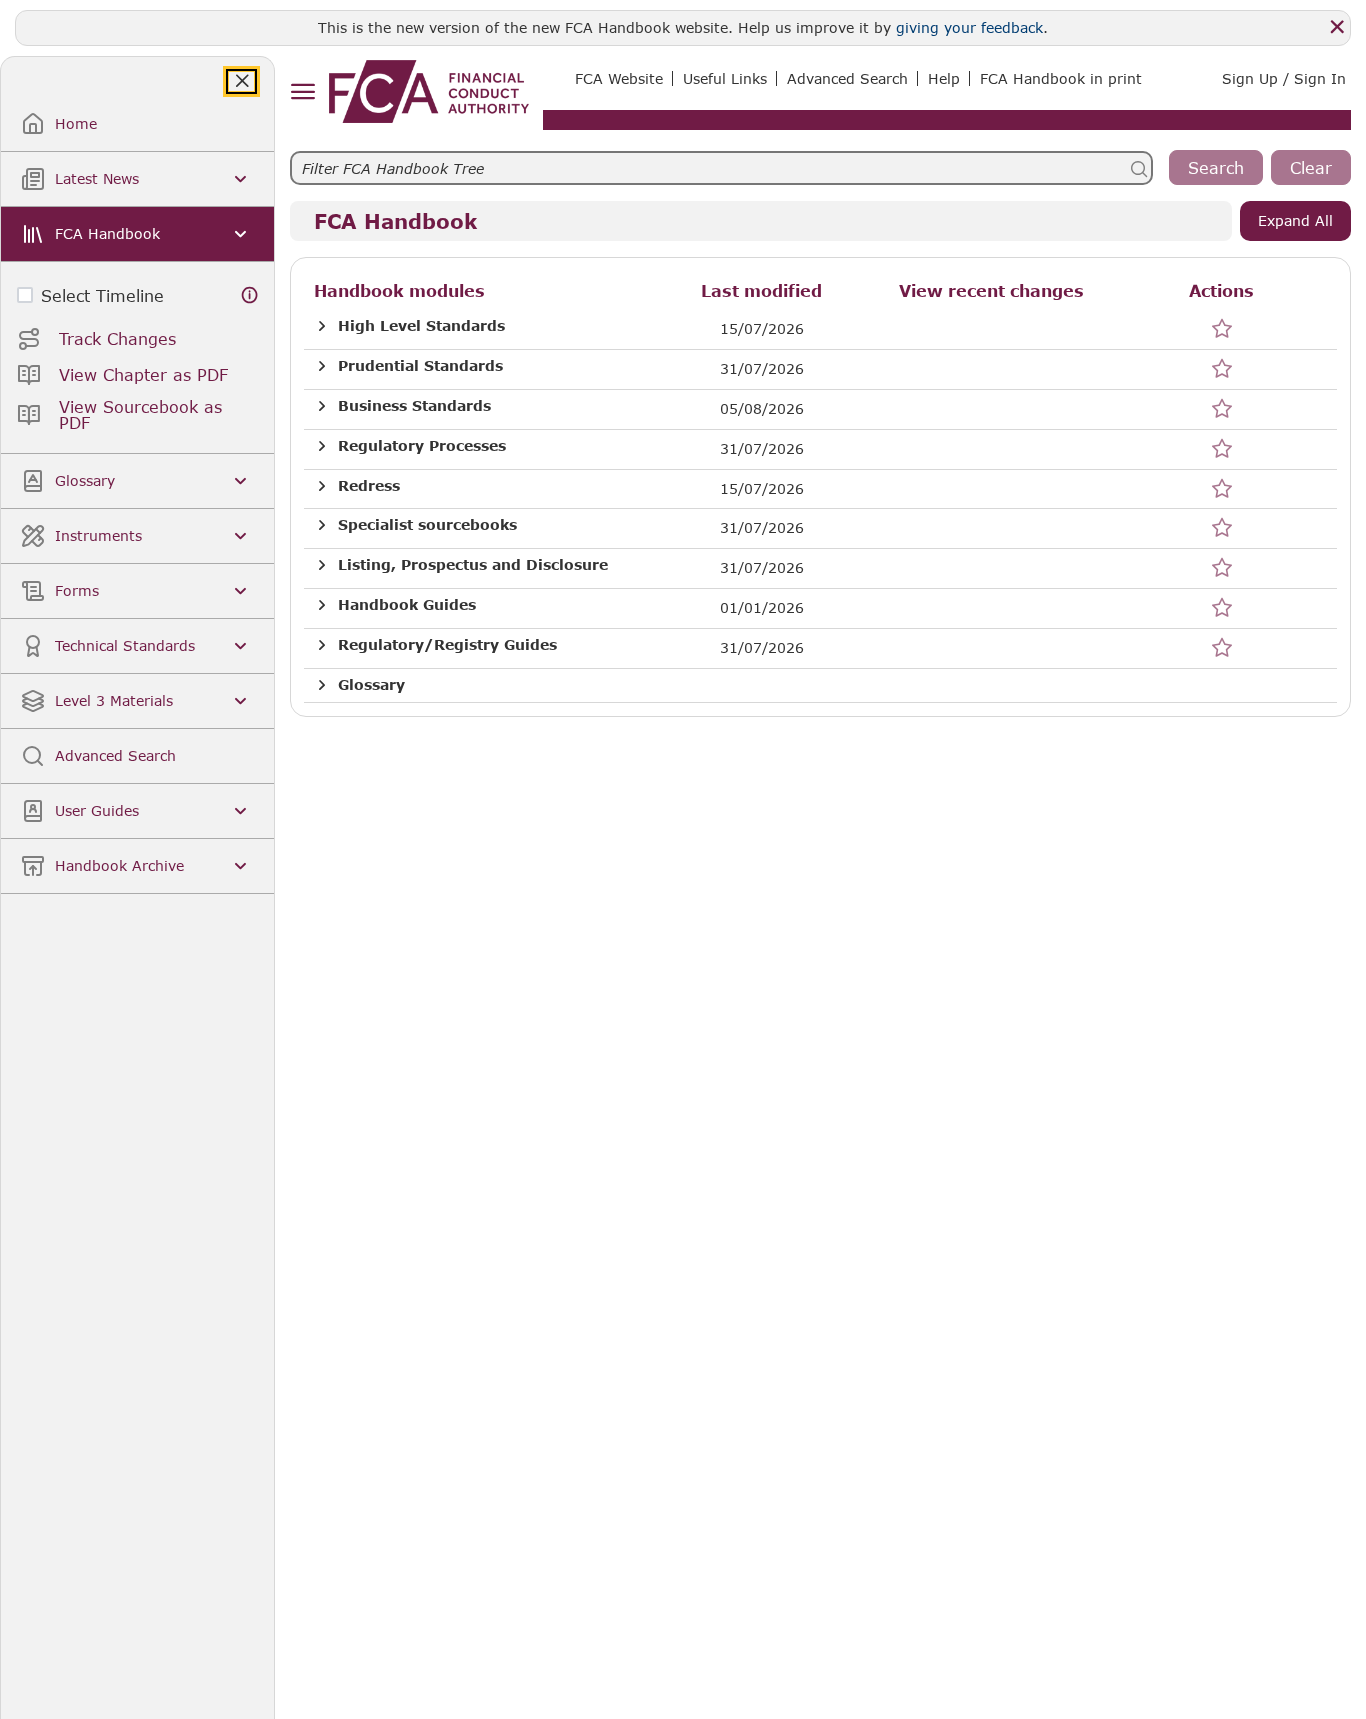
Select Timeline (102, 295)
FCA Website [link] (619, 78)
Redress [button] (369, 486)
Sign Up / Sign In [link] (1284, 78)
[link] (429, 91)
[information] (250, 295)
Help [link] (944, 78)
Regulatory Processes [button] (422, 446)
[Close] (1337, 27)
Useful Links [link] (725, 78)
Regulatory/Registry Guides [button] (447, 645)
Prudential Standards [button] (420, 366)
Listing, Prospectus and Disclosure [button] (473, 565)
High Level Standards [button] (421, 326)
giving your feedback (969, 27)
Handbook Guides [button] (407, 605)
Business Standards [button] (414, 406)
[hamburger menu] (302, 92)
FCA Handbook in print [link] (1061, 78)
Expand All (1295, 220)
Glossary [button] (371, 685)
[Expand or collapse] (322, 326)
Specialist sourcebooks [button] (427, 525)
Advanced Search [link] (847, 78)
